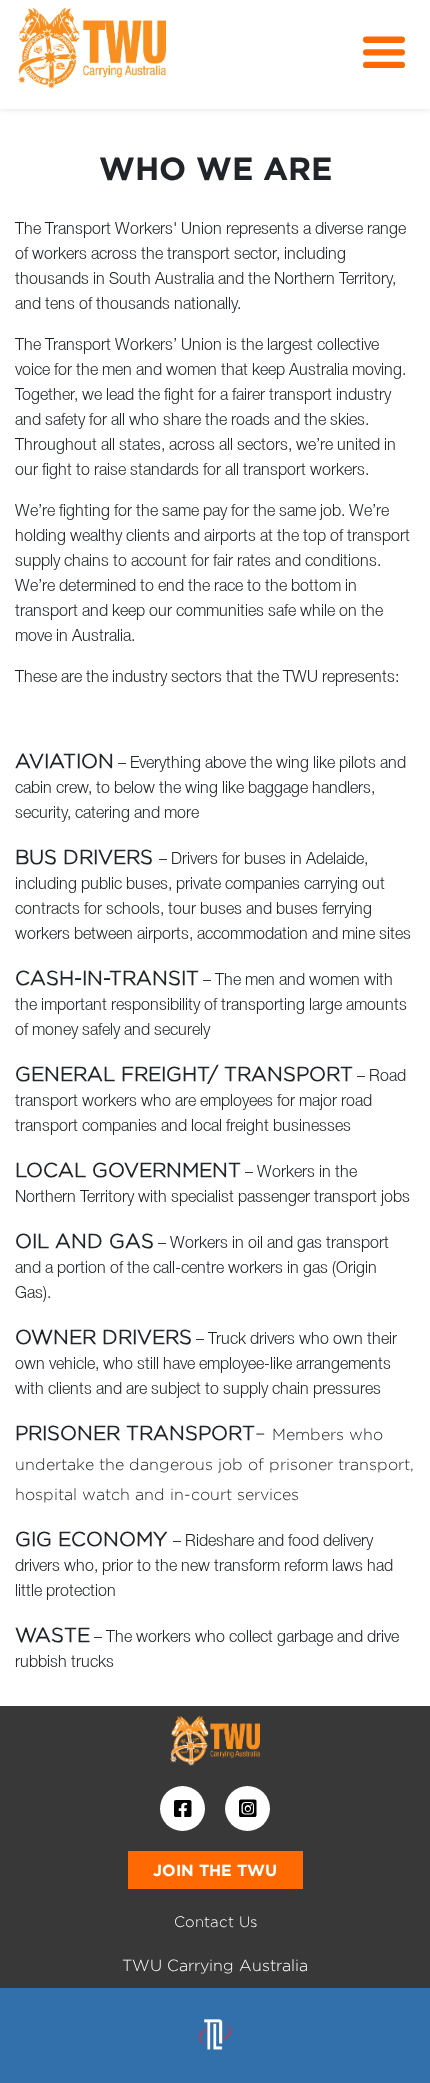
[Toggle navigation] (384, 53)
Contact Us (215, 1921)
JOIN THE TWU (215, 1870)
